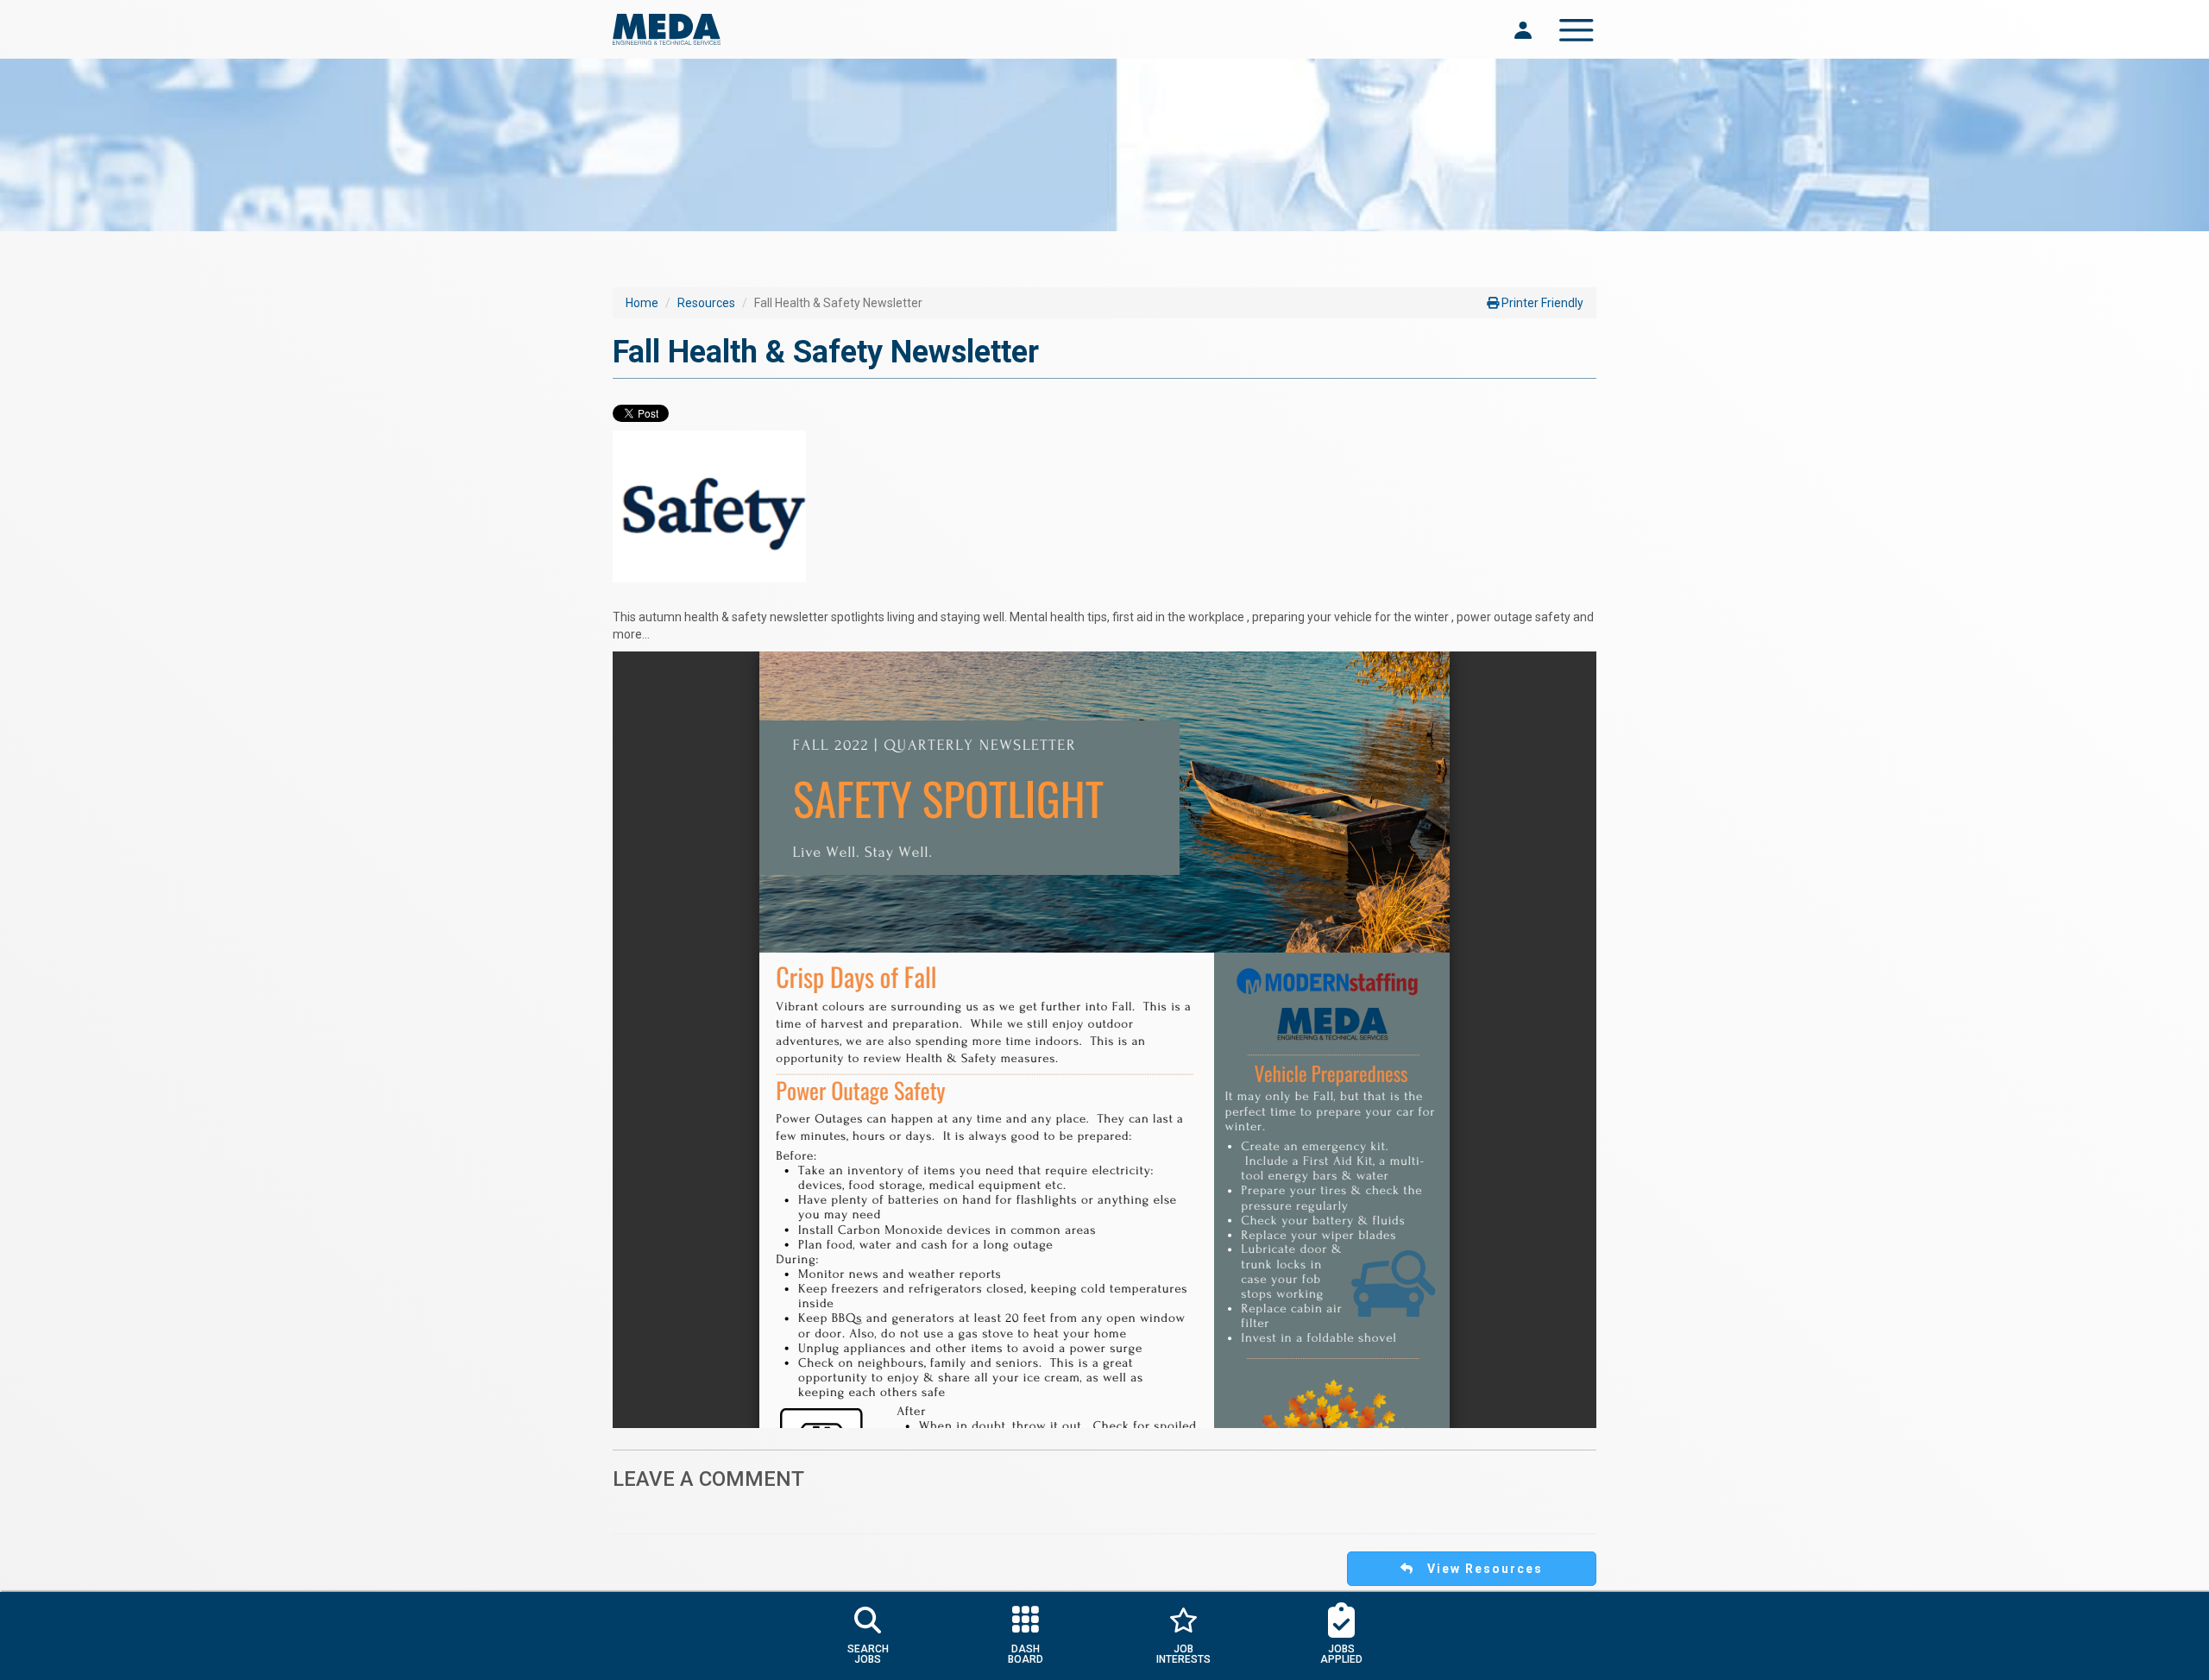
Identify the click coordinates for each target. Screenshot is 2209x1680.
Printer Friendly (1541, 303)
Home (642, 303)
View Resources (1479, 1569)
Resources (706, 303)
